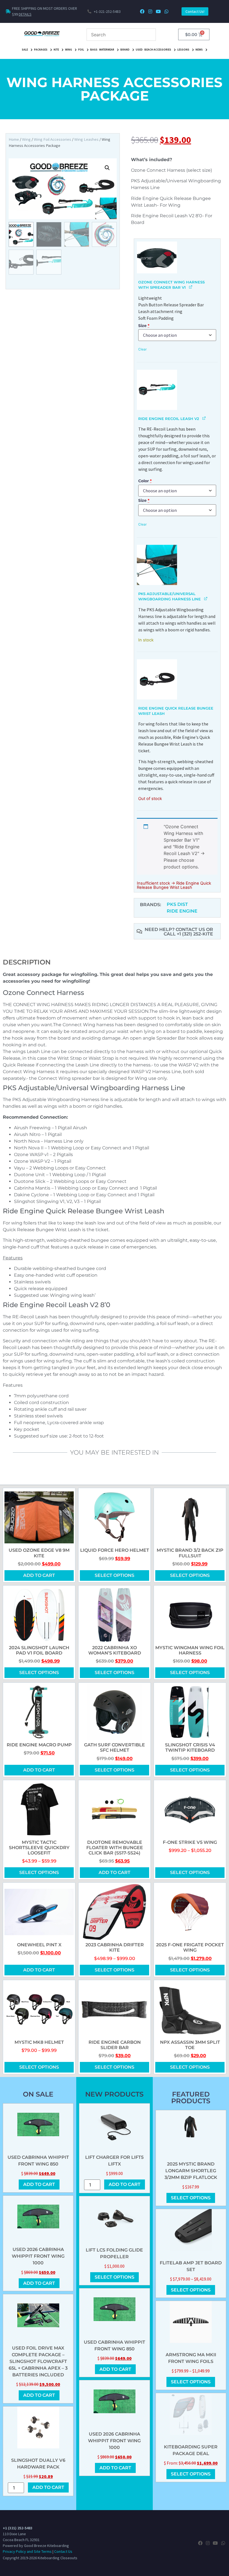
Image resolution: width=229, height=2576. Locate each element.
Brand (125, 50)
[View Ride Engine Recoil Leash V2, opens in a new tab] (204, 418)
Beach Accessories (158, 50)
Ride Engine (182, 911)
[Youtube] (158, 12)
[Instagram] (150, 12)
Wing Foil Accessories (53, 139)
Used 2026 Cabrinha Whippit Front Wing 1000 (38, 2256)
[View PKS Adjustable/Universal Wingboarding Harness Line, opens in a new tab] (206, 598)
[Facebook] (142, 12)
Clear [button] (142, 349)
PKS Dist (177, 904)
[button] (107, 168)
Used (139, 50)
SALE (25, 50)
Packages (41, 50)
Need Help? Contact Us (175, 929)
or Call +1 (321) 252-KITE (188, 932)
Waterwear (107, 50)
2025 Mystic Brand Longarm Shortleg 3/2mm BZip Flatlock (191, 2171)
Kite (56, 50)
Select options (115, 1575)
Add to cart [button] (39, 1575)
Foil (81, 50)
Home (14, 139)
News (199, 50)
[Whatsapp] (166, 12)
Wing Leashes (86, 139)
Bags (94, 50)
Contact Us (63, 2551)
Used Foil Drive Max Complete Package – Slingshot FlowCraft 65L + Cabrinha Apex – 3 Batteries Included (38, 2361)
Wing (69, 50)
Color (145, 481)
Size (144, 326)
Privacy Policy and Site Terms (27, 2551)
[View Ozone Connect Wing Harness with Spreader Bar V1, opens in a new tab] (191, 287)
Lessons (183, 50)
